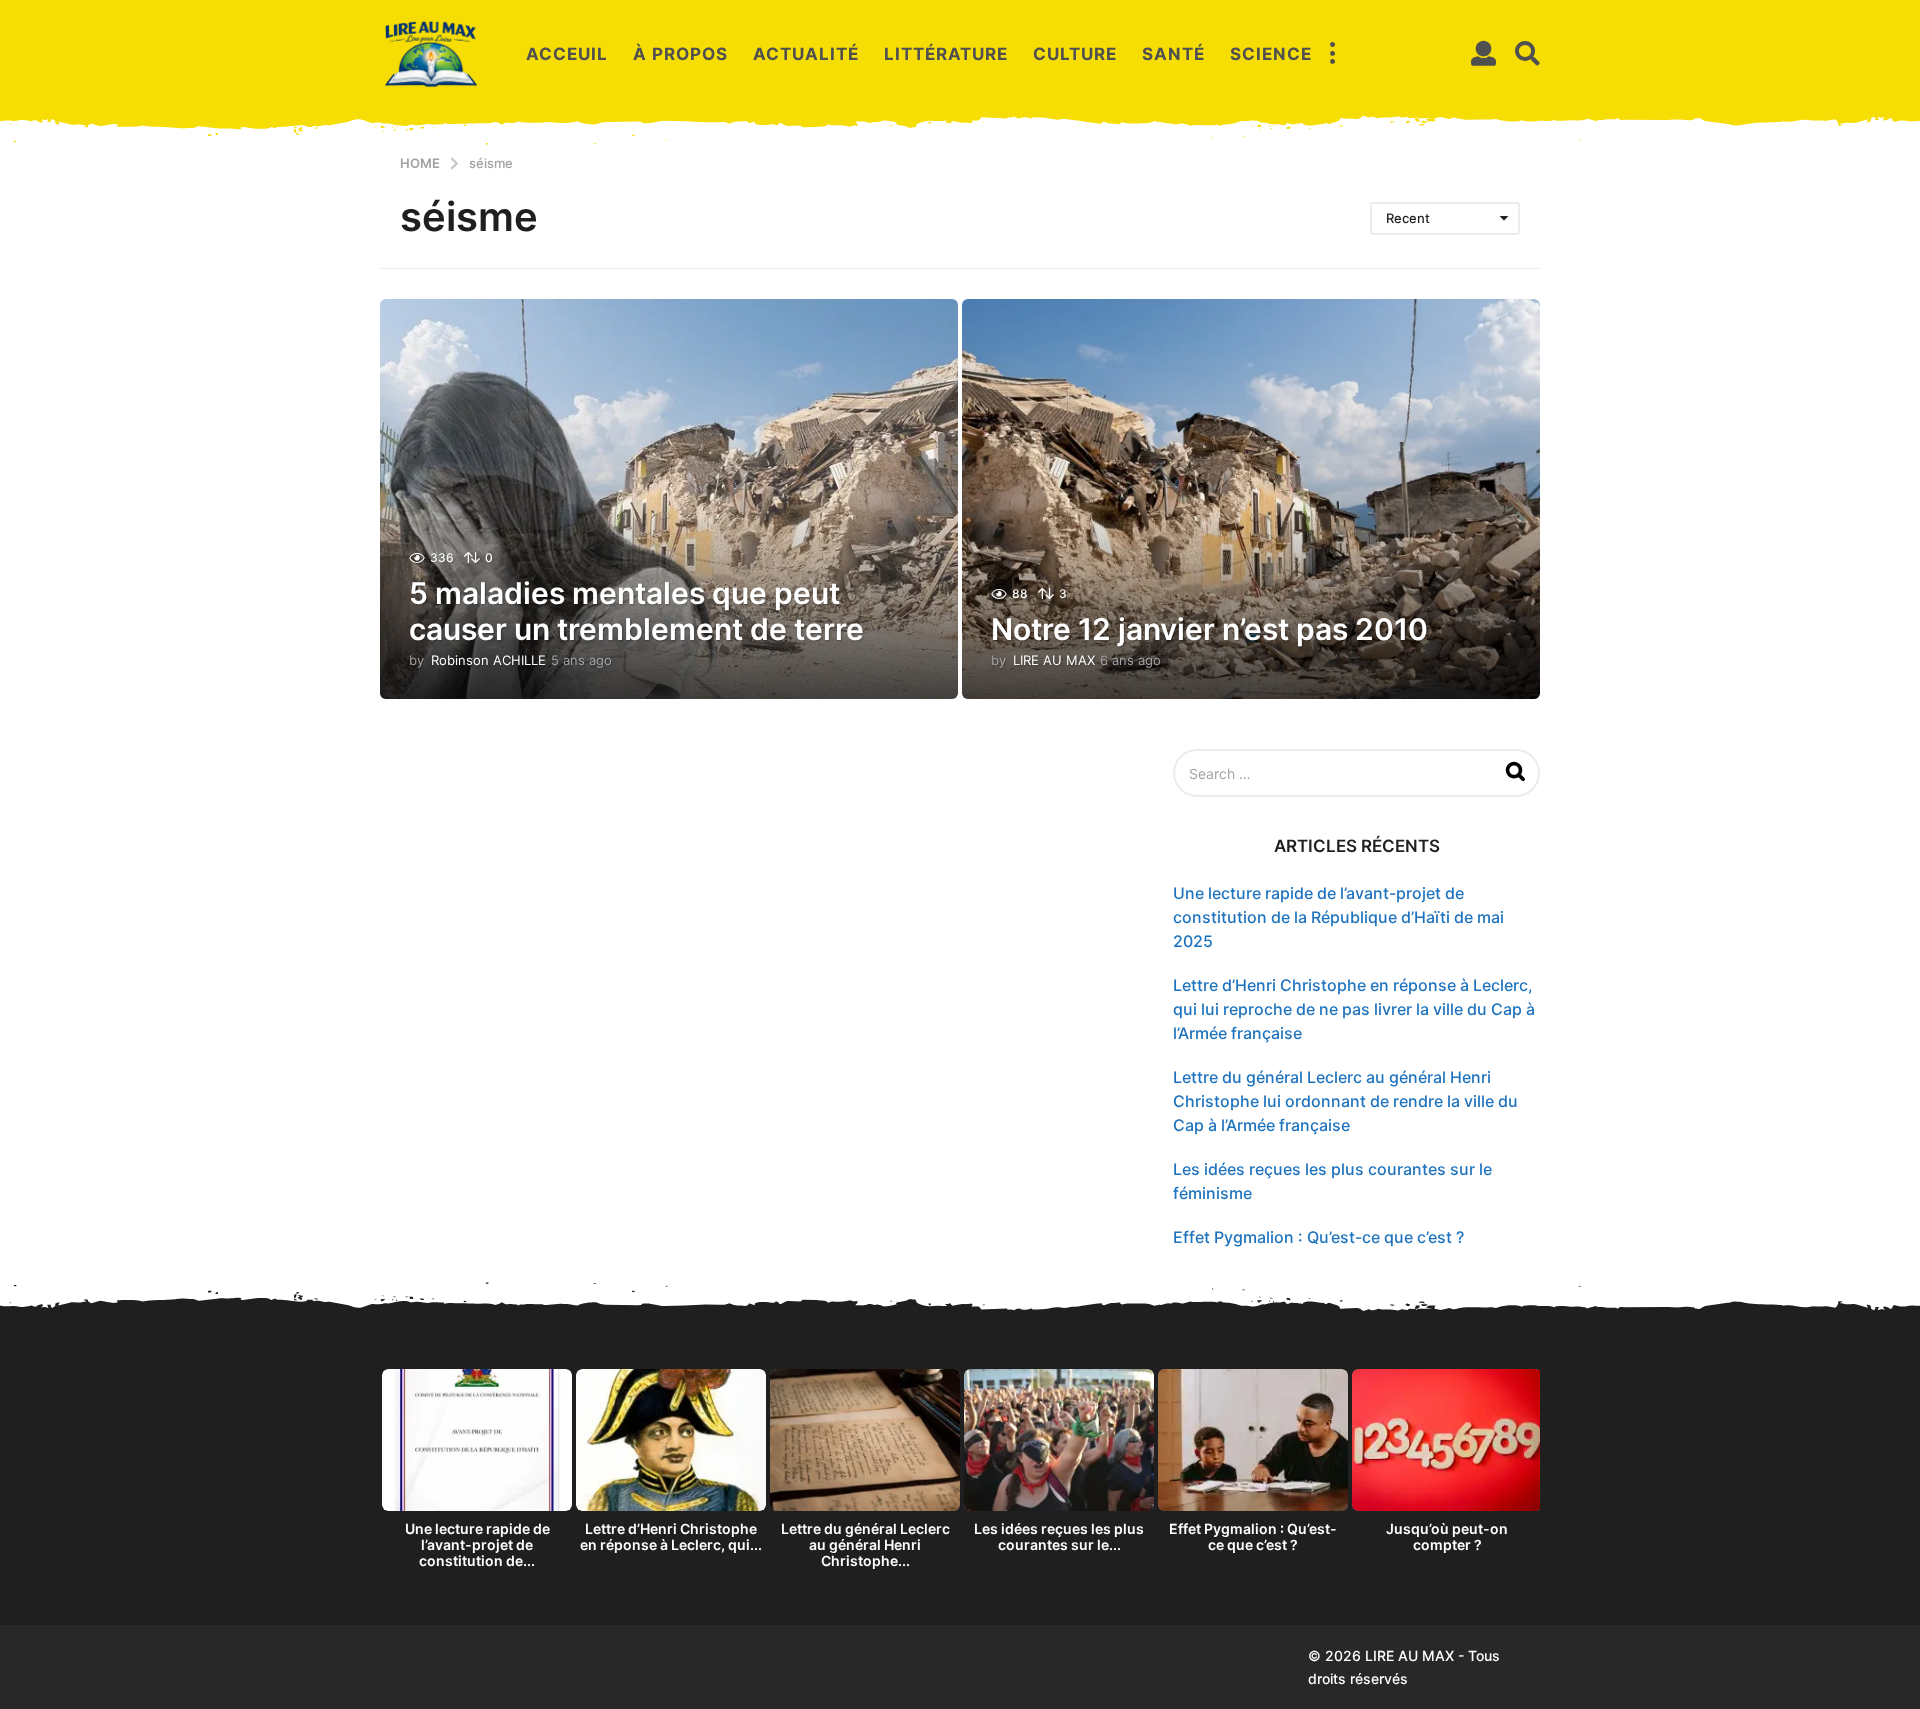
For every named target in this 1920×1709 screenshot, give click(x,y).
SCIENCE (1271, 54)
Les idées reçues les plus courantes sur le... (1059, 1536)
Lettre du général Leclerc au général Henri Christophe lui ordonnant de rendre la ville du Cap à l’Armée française (1345, 1101)
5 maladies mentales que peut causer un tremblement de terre (636, 611)
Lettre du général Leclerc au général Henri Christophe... (865, 1544)
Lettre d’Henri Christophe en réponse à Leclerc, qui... (671, 1536)
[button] (1332, 54)
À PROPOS (680, 54)
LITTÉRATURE (946, 54)
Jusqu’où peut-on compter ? (1447, 1536)
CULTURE (1075, 54)
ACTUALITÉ (806, 54)
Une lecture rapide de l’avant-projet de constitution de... (477, 1544)
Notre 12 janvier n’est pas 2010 (1209, 629)
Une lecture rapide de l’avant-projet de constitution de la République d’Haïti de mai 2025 (1338, 917)
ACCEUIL (567, 54)
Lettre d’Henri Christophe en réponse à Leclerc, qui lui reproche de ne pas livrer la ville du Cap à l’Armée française (1354, 1009)
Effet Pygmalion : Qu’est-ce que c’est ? (1318, 1237)
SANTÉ (1173, 54)
